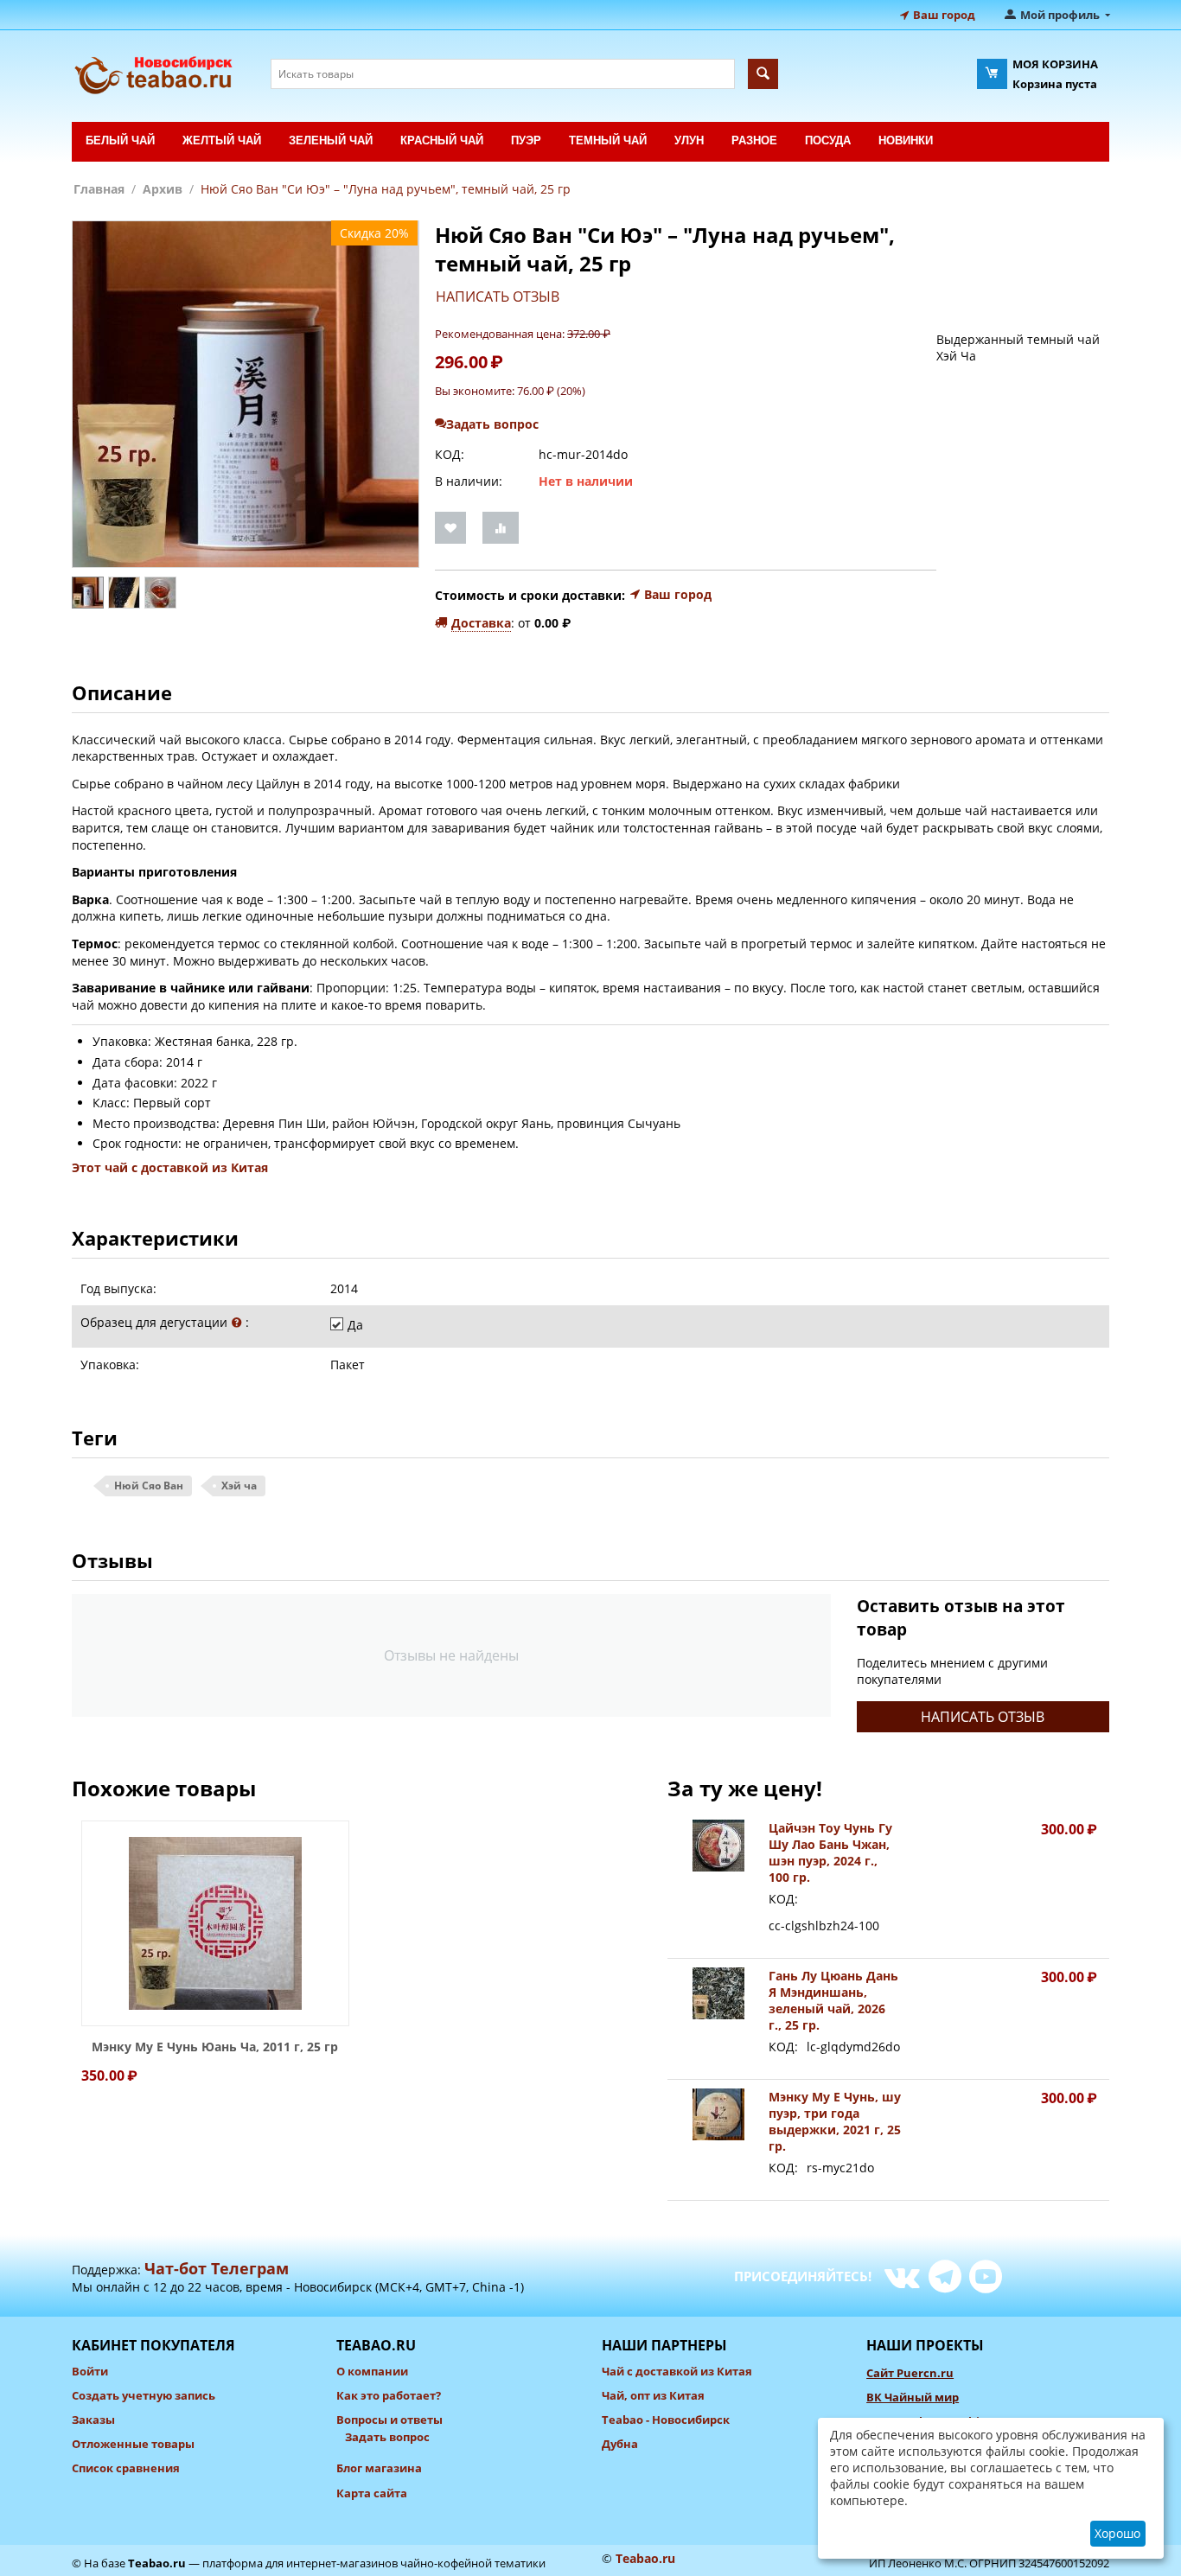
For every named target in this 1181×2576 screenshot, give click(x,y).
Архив (163, 189)
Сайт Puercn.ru (910, 2373)
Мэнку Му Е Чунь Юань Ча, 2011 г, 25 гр (215, 2047)
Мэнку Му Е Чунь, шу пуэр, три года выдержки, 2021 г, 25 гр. (835, 2121)
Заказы (93, 2420)
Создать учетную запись (144, 2395)
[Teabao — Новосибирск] (160, 73)
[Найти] (763, 74)
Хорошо (1117, 2533)
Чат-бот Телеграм (217, 2268)
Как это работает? (389, 2395)
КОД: (450, 454)
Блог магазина (379, 2468)
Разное (754, 140)
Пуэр (526, 140)
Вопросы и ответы (389, 2420)
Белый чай (120, 140)
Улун (689, 140)
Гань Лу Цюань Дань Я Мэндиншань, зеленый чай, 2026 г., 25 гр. (833, 2000)
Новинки (906, 140)
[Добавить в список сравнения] (501, 528)
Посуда (828, 140)
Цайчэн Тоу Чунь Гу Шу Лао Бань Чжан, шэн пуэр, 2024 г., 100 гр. (830, 1852)
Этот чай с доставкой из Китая (170, 1167)
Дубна (620, 2444)
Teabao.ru (157, 2563)
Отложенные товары (133, 2444)
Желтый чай (222, 140)
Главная (99, 189)
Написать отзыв (498, 296)
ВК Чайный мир (913, 2397)
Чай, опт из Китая (653, 2395)
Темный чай (608, 140)
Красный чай (442, 140)
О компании (372, 2371)
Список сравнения (126, 2468)
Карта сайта (372, 2493)
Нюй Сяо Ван (149, 1486)
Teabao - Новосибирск (666, 2420)
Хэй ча (239, 1486)
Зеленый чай (331, 140)
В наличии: (469, 481)
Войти (90, 2371)
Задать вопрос (387, 2437)
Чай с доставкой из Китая (677, 2371)
